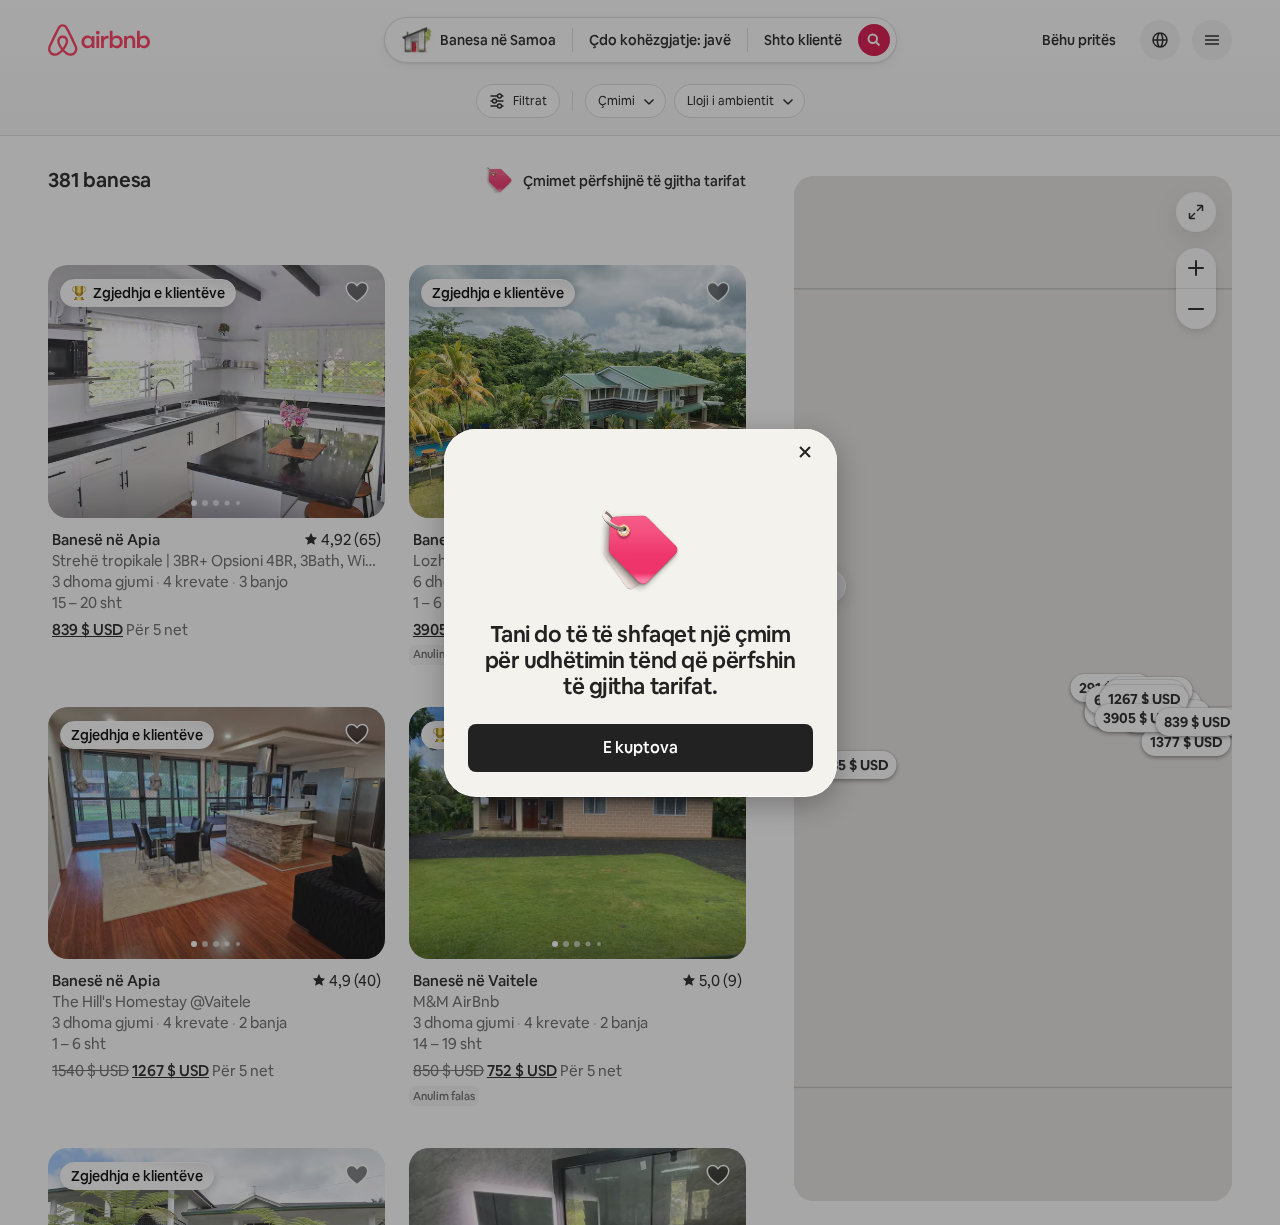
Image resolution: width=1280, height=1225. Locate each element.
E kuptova (640, 747)
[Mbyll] (805, 452)
